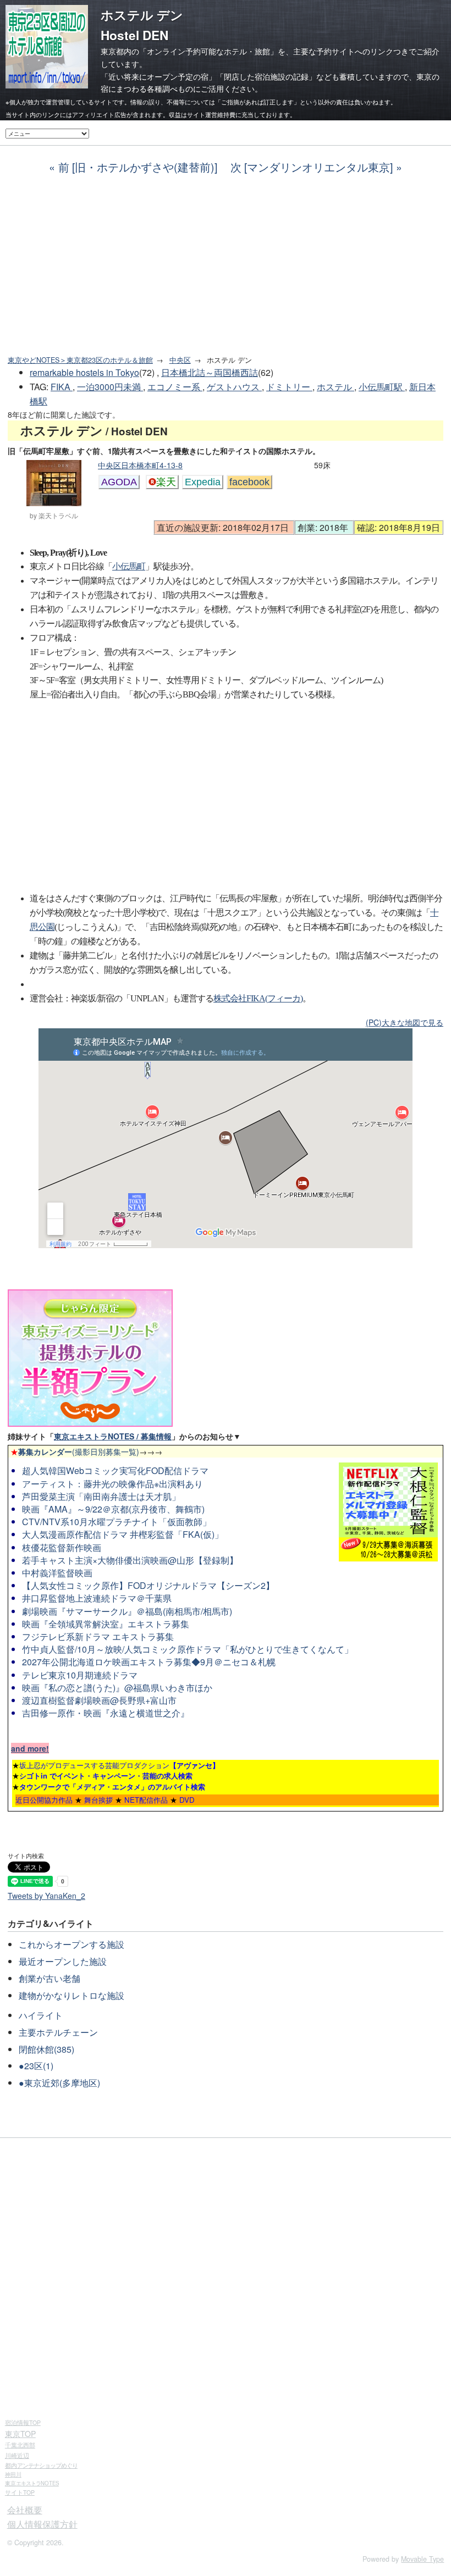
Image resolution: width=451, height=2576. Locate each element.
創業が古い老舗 (50, 1978)
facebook (249, 482)
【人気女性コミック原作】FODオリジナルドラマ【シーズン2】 (148, 1585)
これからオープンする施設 (71, 1944)
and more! (30, 1748)
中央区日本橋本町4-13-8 (140, 465)
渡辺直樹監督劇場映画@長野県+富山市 (99, 1700)
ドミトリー (289, 387)
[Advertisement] (226, 265)
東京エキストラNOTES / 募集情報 (113, 1436)
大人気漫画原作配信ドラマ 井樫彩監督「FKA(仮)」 (123, 1534)
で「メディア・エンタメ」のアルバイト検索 (112, 1786)
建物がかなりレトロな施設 (71, 1995)
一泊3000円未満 (110, 387)
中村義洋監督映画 (57, 1573)
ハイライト (41, 2015)
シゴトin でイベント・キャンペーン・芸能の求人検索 (106, 1775)
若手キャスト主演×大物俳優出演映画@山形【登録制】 (130, 1560)
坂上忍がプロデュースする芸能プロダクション (119, 1765)
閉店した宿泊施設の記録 (266, 76)
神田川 (13, 2474)
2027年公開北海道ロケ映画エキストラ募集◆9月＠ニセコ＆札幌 (149, 1662)
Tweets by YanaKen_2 (46, 1896)
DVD (187, 1800)
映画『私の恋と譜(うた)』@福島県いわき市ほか (117, 1688)
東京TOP (20, 2434)
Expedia (203, 482)
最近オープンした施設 (63, 1961)
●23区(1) (36, 2066)
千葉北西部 (20, 2445)
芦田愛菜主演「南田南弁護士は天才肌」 (101, 1496)
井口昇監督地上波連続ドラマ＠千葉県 (97, 1598)
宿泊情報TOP (23, 2422)
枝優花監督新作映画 (62, 1547)
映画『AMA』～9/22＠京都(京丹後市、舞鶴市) (113, 1509)
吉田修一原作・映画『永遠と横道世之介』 (106, 1713)
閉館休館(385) (46, 2049)
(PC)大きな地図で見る (405, 1022)
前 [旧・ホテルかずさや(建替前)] (138, 167)
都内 (41, 2465)
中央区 (180, 360)
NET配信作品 (146, 1800)
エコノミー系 (175, 387)
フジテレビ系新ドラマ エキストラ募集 (98, 1636)
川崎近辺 (17, 2455)
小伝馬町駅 (382, 387)
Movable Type (422, 2559)
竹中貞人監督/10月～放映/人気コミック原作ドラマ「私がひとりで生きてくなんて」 (188, 1649)
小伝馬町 (129, 566)
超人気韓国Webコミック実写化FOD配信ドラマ (115, 1470)
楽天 (166, 482)
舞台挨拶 (98, 1800)
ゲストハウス (234, 387)
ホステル (335, 387)
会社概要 (25, 2510)
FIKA (62, 387)
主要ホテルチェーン (58, 2032)
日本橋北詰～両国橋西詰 (210, 372)
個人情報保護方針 (42, 2524)
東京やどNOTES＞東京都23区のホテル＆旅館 (80, 360)
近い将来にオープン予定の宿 (158, 76)
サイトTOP (20, 2492)
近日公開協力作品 (44, 1800)
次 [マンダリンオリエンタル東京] (312, 167)
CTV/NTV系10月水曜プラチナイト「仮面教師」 (117, 1522)
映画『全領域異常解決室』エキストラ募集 (106, 1624)
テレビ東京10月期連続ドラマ (80, 1675)
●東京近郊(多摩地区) (59, 2083)
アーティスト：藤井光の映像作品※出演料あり (112, 1484)
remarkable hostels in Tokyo (84, 372)
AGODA (119, 482)
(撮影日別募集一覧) (75, 1452)
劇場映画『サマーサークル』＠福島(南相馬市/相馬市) (127, 1611)
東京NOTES (32, 2483)
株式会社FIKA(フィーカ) (258, 998)
